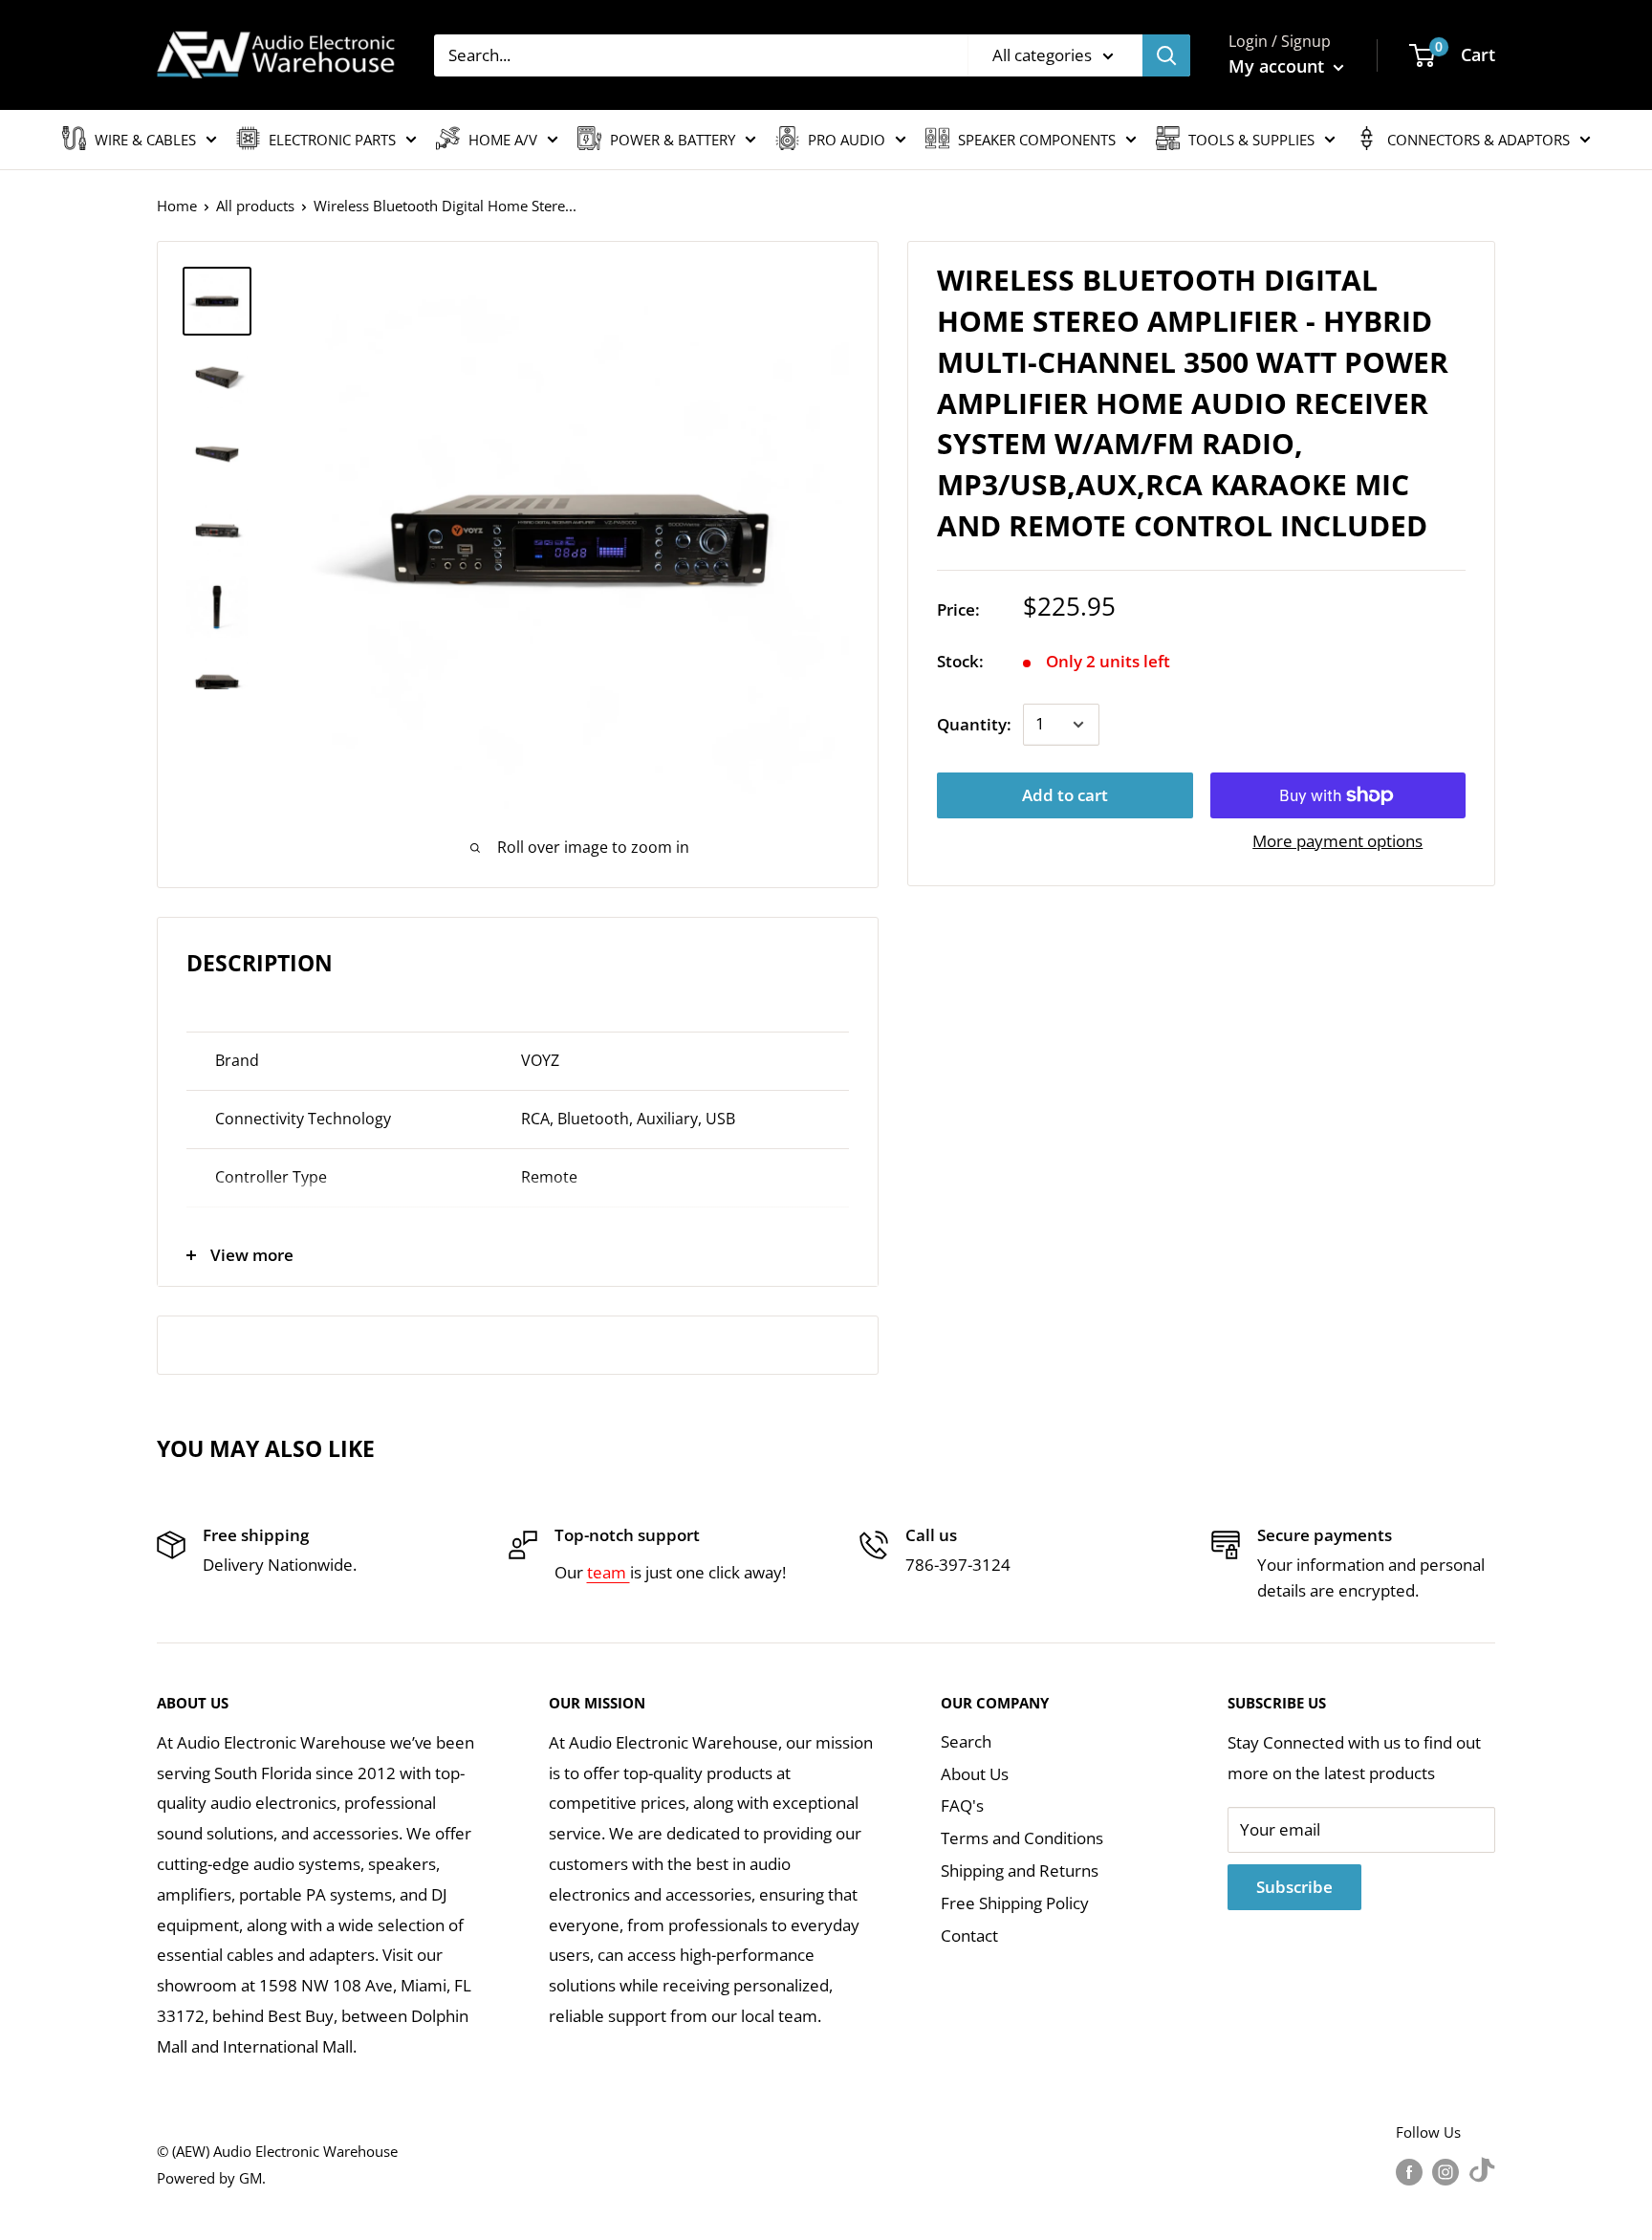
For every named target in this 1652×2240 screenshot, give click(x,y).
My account (1279, 66)
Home (177, 206)
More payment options (1337, 841)
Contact (969, 1936)
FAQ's (962, 1805)
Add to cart (1065, 795)
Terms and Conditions (1022, 1838)
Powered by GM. (211, 2178)
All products (255, 206)
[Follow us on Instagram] (1445, 2171)
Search (966, 1741)
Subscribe (1294, 1887)
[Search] (1166, 55)
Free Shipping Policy (1015, 1903)
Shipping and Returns (1020, 1870)
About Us (975, 1774)
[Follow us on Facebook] (1409, 2171)
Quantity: (974, 724)
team (609, 1572)
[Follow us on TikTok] (1482, 2171)
